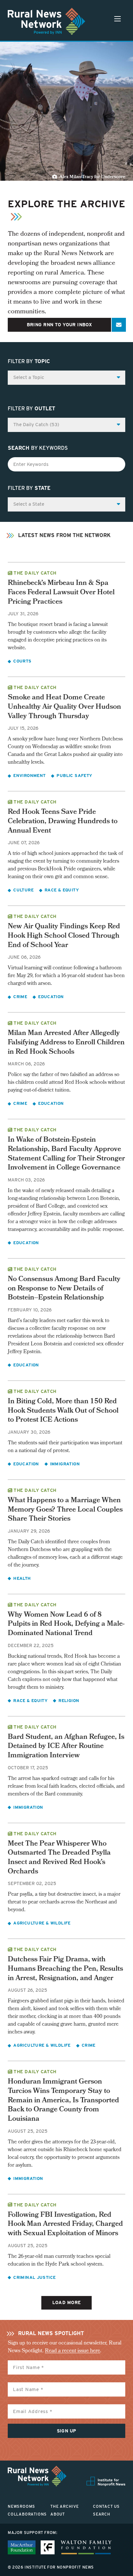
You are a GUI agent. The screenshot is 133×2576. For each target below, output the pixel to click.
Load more (67, 2302)
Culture (23, 890)
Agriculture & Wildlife (42, 1923)
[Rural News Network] (46, 21)
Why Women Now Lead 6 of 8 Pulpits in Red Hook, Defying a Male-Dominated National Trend (66, 1624)
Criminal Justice (34, 2277)
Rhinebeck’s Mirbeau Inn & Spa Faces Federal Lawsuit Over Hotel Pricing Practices (61, 593)
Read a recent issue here (72, 2351)
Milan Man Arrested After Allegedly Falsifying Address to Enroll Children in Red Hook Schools (66, 1043)
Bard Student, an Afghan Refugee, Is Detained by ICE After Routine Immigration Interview (66, 1747)
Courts (22, 661)
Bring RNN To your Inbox (60, 325)
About (58, 2514)
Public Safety (74, 776)
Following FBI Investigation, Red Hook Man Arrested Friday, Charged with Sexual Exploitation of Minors (65, 2225)
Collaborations (27, 2514)
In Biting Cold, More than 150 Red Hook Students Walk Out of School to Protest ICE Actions (63, 1411)
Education (51, 997)
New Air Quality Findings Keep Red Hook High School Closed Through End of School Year (64, 936)
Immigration (65, 1464)
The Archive (65, 2506)
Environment (29, 776)
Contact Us (106, 2506)
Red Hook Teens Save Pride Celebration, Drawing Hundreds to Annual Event (63, 822)
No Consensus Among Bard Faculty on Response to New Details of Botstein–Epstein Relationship (64, 1289)
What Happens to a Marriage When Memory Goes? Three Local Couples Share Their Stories (65, 1510)
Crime (20, 997)
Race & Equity (62, 890)
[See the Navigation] (118, 19)
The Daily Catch (35, 573)
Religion (69, 1701)
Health (22, 1578)
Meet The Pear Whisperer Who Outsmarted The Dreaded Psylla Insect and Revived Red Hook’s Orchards (59, 1858)
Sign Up (67, 2431)
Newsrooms (21, 2506)
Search (102, 2514)
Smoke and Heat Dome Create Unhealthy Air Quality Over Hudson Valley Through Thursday (64, 707)
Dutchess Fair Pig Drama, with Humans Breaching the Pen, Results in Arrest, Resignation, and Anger (65, 1969)
